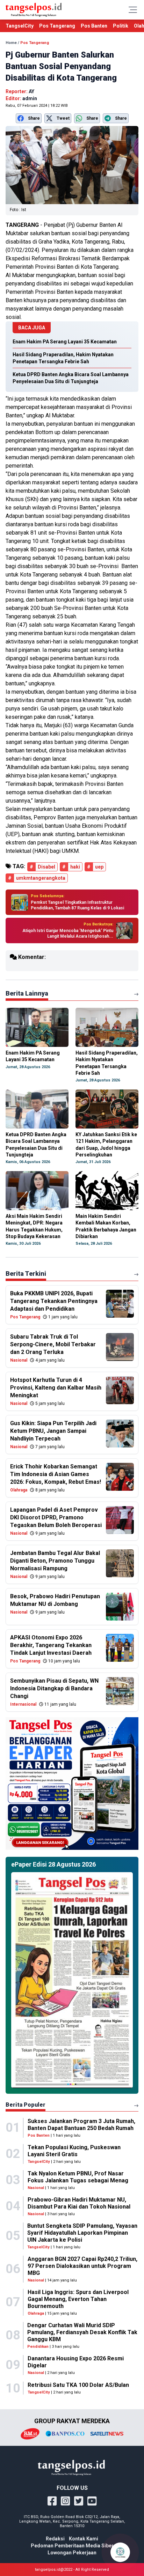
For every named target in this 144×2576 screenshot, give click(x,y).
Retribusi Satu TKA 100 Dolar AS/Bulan (78, 2385)
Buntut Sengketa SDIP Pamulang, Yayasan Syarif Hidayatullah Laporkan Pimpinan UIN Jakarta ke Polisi (82, 2233)
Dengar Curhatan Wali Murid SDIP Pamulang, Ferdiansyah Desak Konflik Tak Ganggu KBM (82, 2332)
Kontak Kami (84, 2539)
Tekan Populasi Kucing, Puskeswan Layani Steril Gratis (74, 2151)
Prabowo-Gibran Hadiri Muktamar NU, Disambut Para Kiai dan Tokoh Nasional (79, 2203)
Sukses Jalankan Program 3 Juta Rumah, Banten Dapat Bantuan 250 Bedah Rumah (81, 2125)
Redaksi (55, 2539)
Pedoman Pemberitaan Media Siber (72, 2546)
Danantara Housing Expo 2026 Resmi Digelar (76, 2362)
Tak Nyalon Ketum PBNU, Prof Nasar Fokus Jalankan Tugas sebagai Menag (78, 2177)
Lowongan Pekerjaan (72, 2553)
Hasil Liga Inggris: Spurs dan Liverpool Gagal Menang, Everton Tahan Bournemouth (78, 2299)
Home (11, 43)
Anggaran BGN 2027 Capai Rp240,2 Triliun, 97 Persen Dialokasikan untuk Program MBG (82, 2266)
